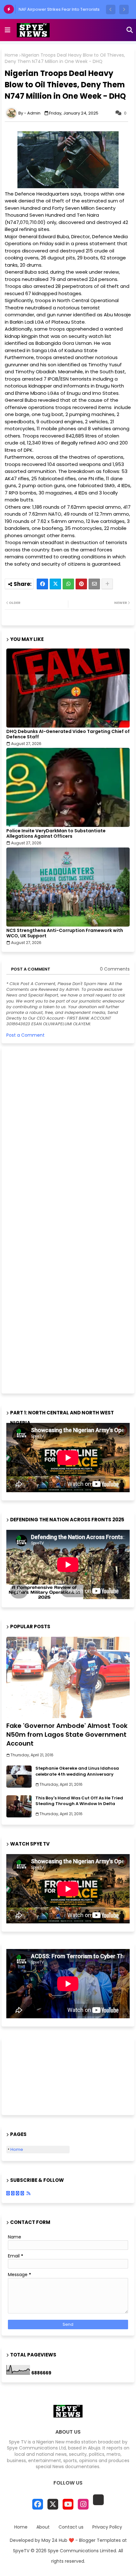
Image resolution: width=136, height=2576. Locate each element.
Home (11, 55)
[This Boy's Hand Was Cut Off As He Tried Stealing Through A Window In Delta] (19, 1806)
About (43, 2527)
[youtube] (68, 2504)
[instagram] (83, 2504)
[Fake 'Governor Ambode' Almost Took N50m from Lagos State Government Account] (68, 1677)
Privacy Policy (107, 2527)
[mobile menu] (8, 30)
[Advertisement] (54, 1219)
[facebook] (38, 2504)
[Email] (94, 584)
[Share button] (107, 584)
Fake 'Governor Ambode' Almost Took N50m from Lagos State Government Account (67, 1735)
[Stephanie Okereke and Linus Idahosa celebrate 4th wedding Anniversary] (19, 1777)
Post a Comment (25, 1035)
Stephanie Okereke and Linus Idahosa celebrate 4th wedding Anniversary (77, 1771)
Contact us (71, 2527)
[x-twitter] (53, 2504)
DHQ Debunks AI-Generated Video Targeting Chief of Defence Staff (68, 734)
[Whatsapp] (68, 584)
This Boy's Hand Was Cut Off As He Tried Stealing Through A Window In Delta (79, 1801)
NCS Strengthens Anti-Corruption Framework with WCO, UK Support (65, 933)
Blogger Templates (100, 2540)
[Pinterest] (81, 584)
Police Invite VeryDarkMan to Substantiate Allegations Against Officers (56, 834)
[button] (111, 9)
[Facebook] (42, 584)
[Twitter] (55, 584)
